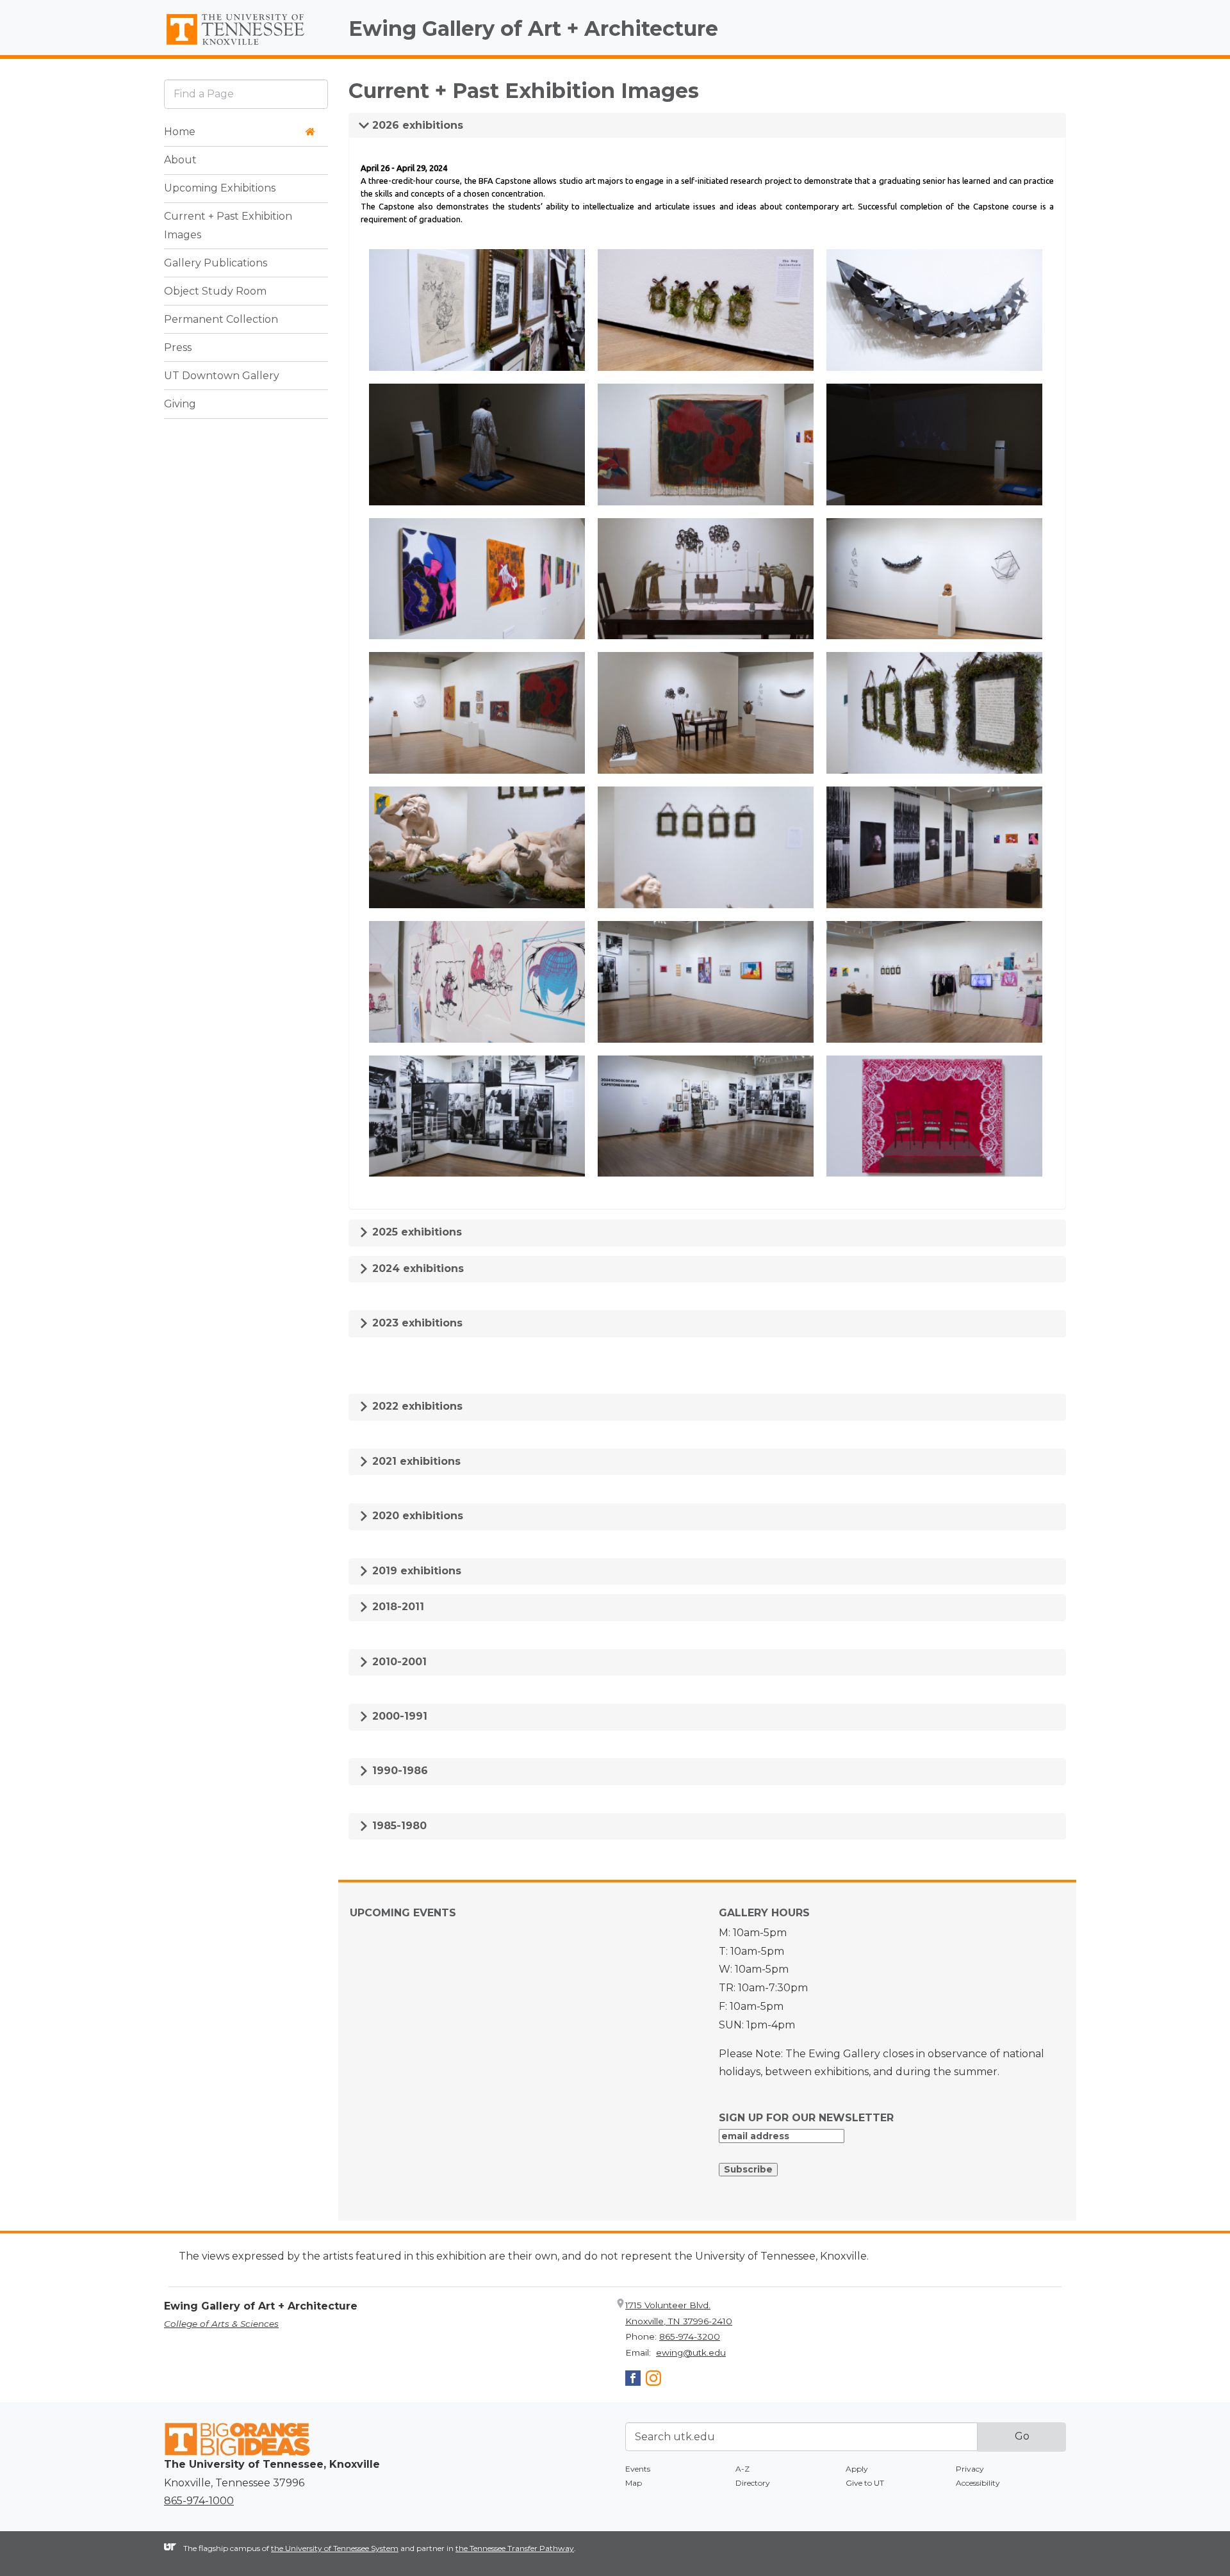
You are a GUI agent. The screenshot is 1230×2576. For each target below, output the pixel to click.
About (180, 160)
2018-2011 (397, 1607)
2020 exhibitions (416, 1516)
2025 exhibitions (415, 1232)
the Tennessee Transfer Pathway (515, 2548)
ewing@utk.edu (691, 2352)
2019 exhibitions (415, 1571)
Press (178, 347)
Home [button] (180, 132)
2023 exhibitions (416, 1323)
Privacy (970, 2469)
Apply (857, 2469)
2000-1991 (398, 1716)
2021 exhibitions (415, 1461)
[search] (246, 94)
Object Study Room (215, 291)
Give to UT (865, 2483)
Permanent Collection (221, 319)
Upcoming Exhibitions (220, 188)
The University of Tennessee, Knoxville (246, 45)
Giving (180, 404)
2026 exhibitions (416, 125)
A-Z (742, 2469)
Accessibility (978, 2483)
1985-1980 (398, 1826)
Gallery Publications (216, 263)
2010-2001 (398, 1662)
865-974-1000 (199, 2501)
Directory (753, 2483)
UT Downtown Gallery (222, 376)
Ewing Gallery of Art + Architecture (533, 29)
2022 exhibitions (416, 1406)
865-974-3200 (690, 2336)
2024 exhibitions (416, 1268)
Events (638, 2469)
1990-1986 (398, 1771)
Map (634, 2483)
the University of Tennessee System (335, 2548)
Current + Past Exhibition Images (228, 225)
